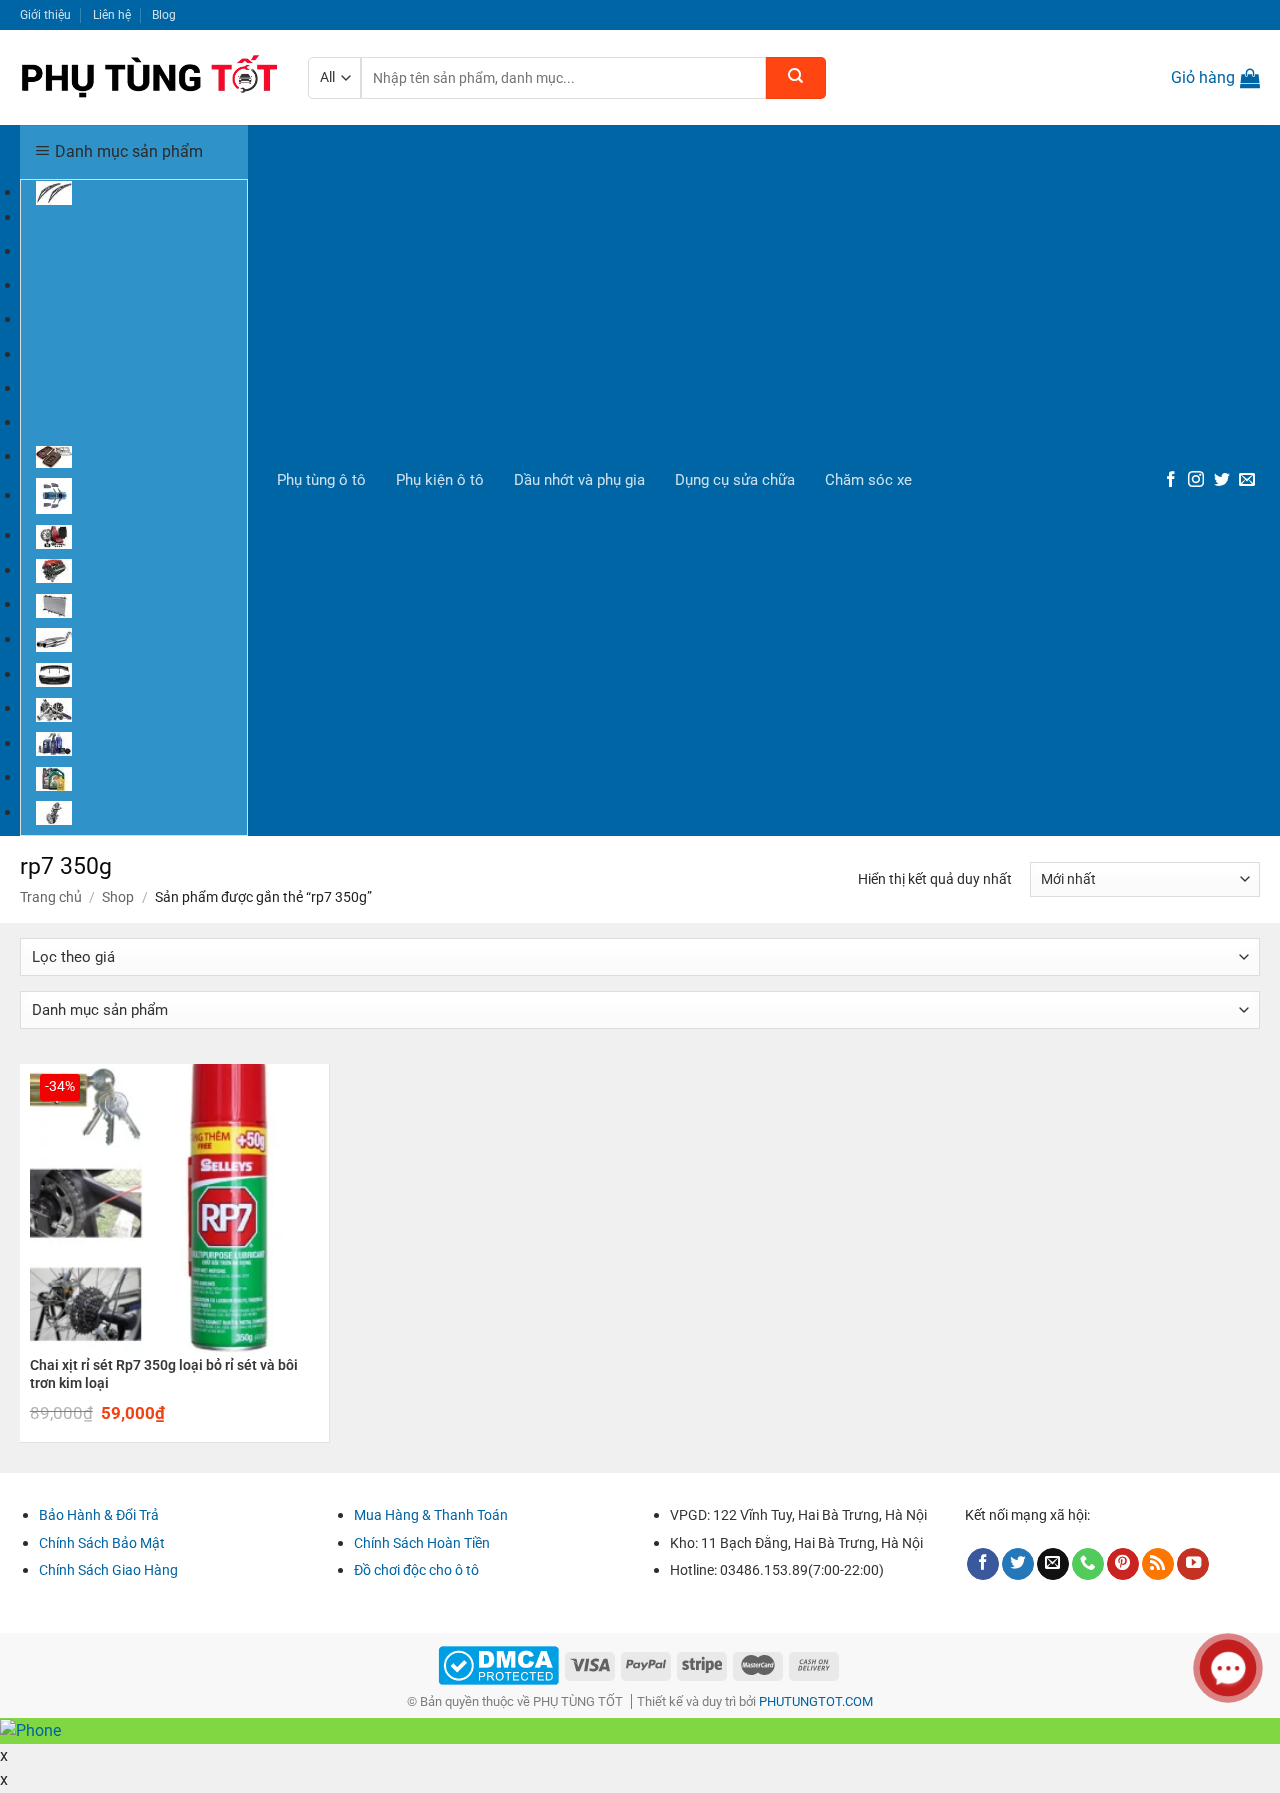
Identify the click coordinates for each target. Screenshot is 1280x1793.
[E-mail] (1247, 480)
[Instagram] (1196, 480)
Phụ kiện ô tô (440, 480)
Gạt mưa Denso (85, 319)
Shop (118, 897)
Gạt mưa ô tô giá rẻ (96, 285)
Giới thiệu (45, 14)
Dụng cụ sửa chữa (735, 480)
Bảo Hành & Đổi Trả (99, 1515)
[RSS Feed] (1158, 1564)
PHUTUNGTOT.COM (816, 1701)
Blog (164, 14)
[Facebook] (1171, 480)
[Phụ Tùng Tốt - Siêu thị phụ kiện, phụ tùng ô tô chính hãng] (149, 78)
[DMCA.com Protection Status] (498, 1664)
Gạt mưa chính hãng (100, 217)
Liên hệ (112, 14)
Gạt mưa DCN (79, 354)
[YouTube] (1193, 1564)
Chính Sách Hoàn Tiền (422, 1543)
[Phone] (1088, 1564)
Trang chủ (51, 897)
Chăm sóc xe (868, 480)
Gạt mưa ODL (78, 422)
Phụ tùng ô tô (321, 480)
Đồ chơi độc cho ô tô (416, 1570)
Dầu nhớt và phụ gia (579, 480)
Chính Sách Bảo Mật (102, 1543)
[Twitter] (1222, 480)
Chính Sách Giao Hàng (108, 1570)
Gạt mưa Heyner (88, 388)
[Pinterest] (1123, 1564)
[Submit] (796, 78)
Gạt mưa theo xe (88, 251)
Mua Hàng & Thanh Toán (431, 1515)
